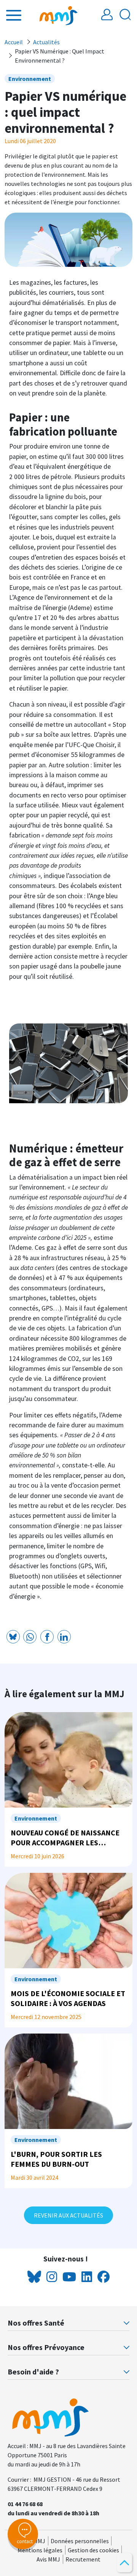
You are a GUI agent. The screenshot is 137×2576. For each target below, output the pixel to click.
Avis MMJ (48, 2559)
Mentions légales (40, 2550)
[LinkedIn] (64, 1637)
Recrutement (83, 2559)
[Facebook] (47, 1637)
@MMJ (37, 2541)
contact (25, 2541)
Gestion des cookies (93, 2550)
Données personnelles (80, 2541)
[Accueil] (59, 15)
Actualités (46, 42)
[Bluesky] (13, 1637)
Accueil (14, 42)
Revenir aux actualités (68, 2215)
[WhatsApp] (30, 1637)
